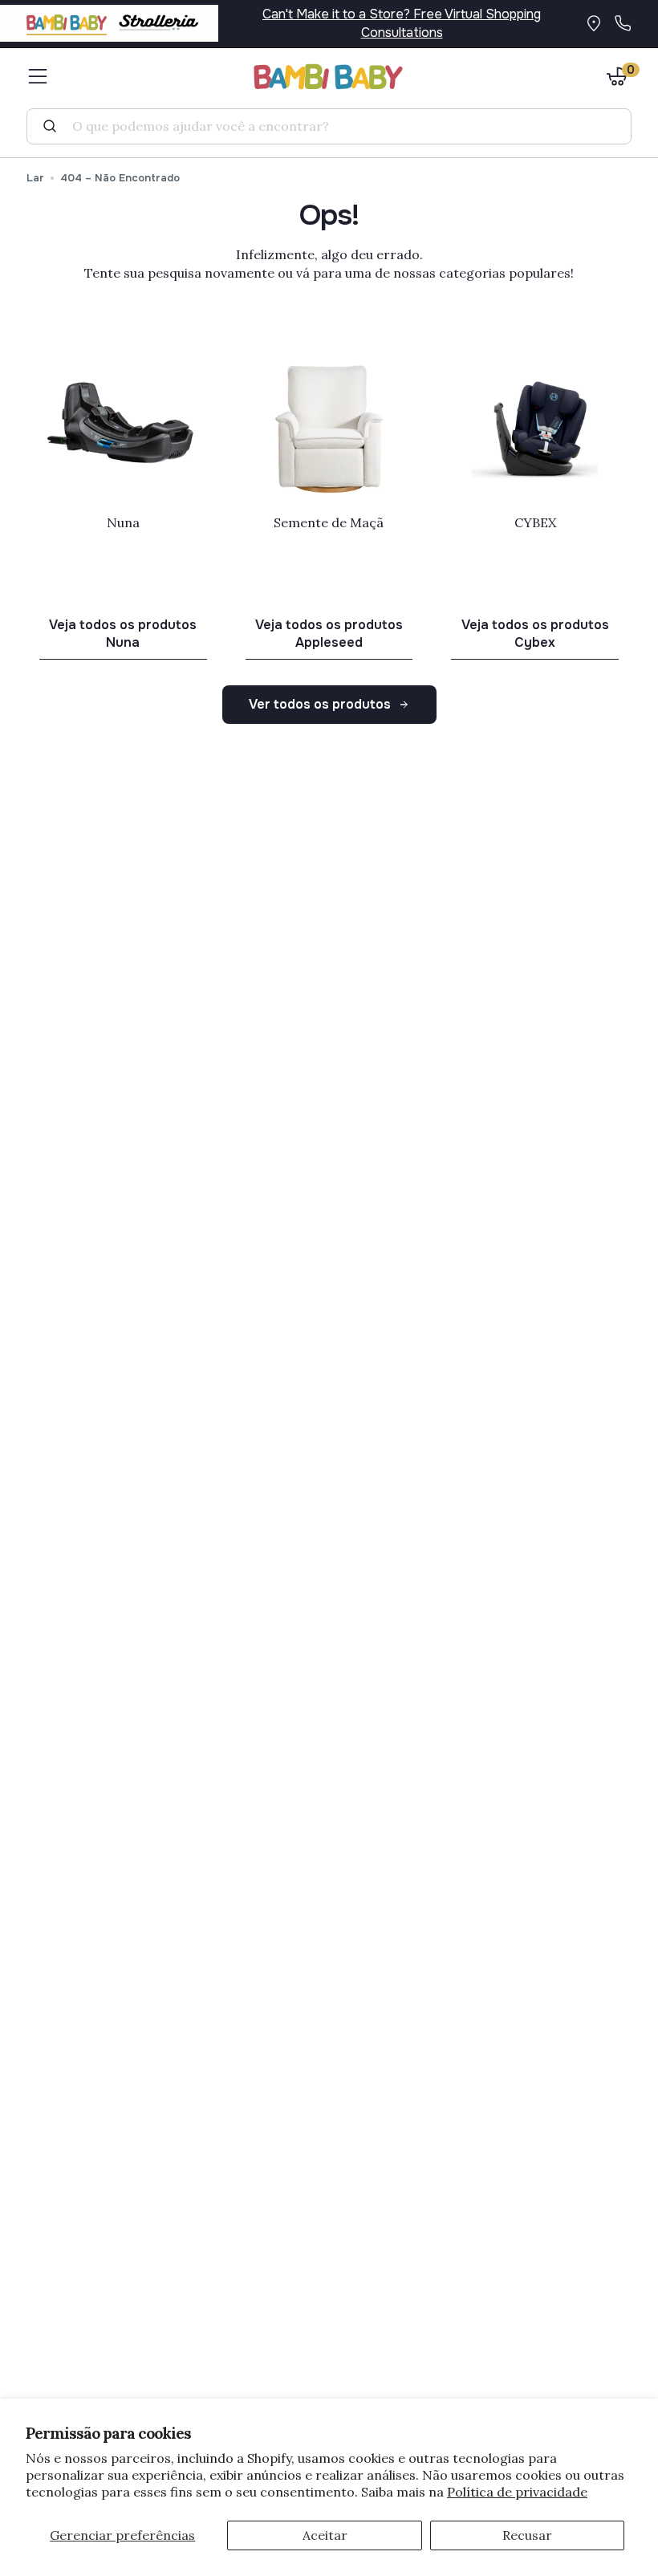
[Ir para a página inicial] (329, 77)
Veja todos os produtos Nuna (123, 634)
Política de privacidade (517, 2492)
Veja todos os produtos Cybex (535, 634)
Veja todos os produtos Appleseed (329, 634)
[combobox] (335, 126)
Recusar (527, 2535)
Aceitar (325, 2535)
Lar (35, 178)
